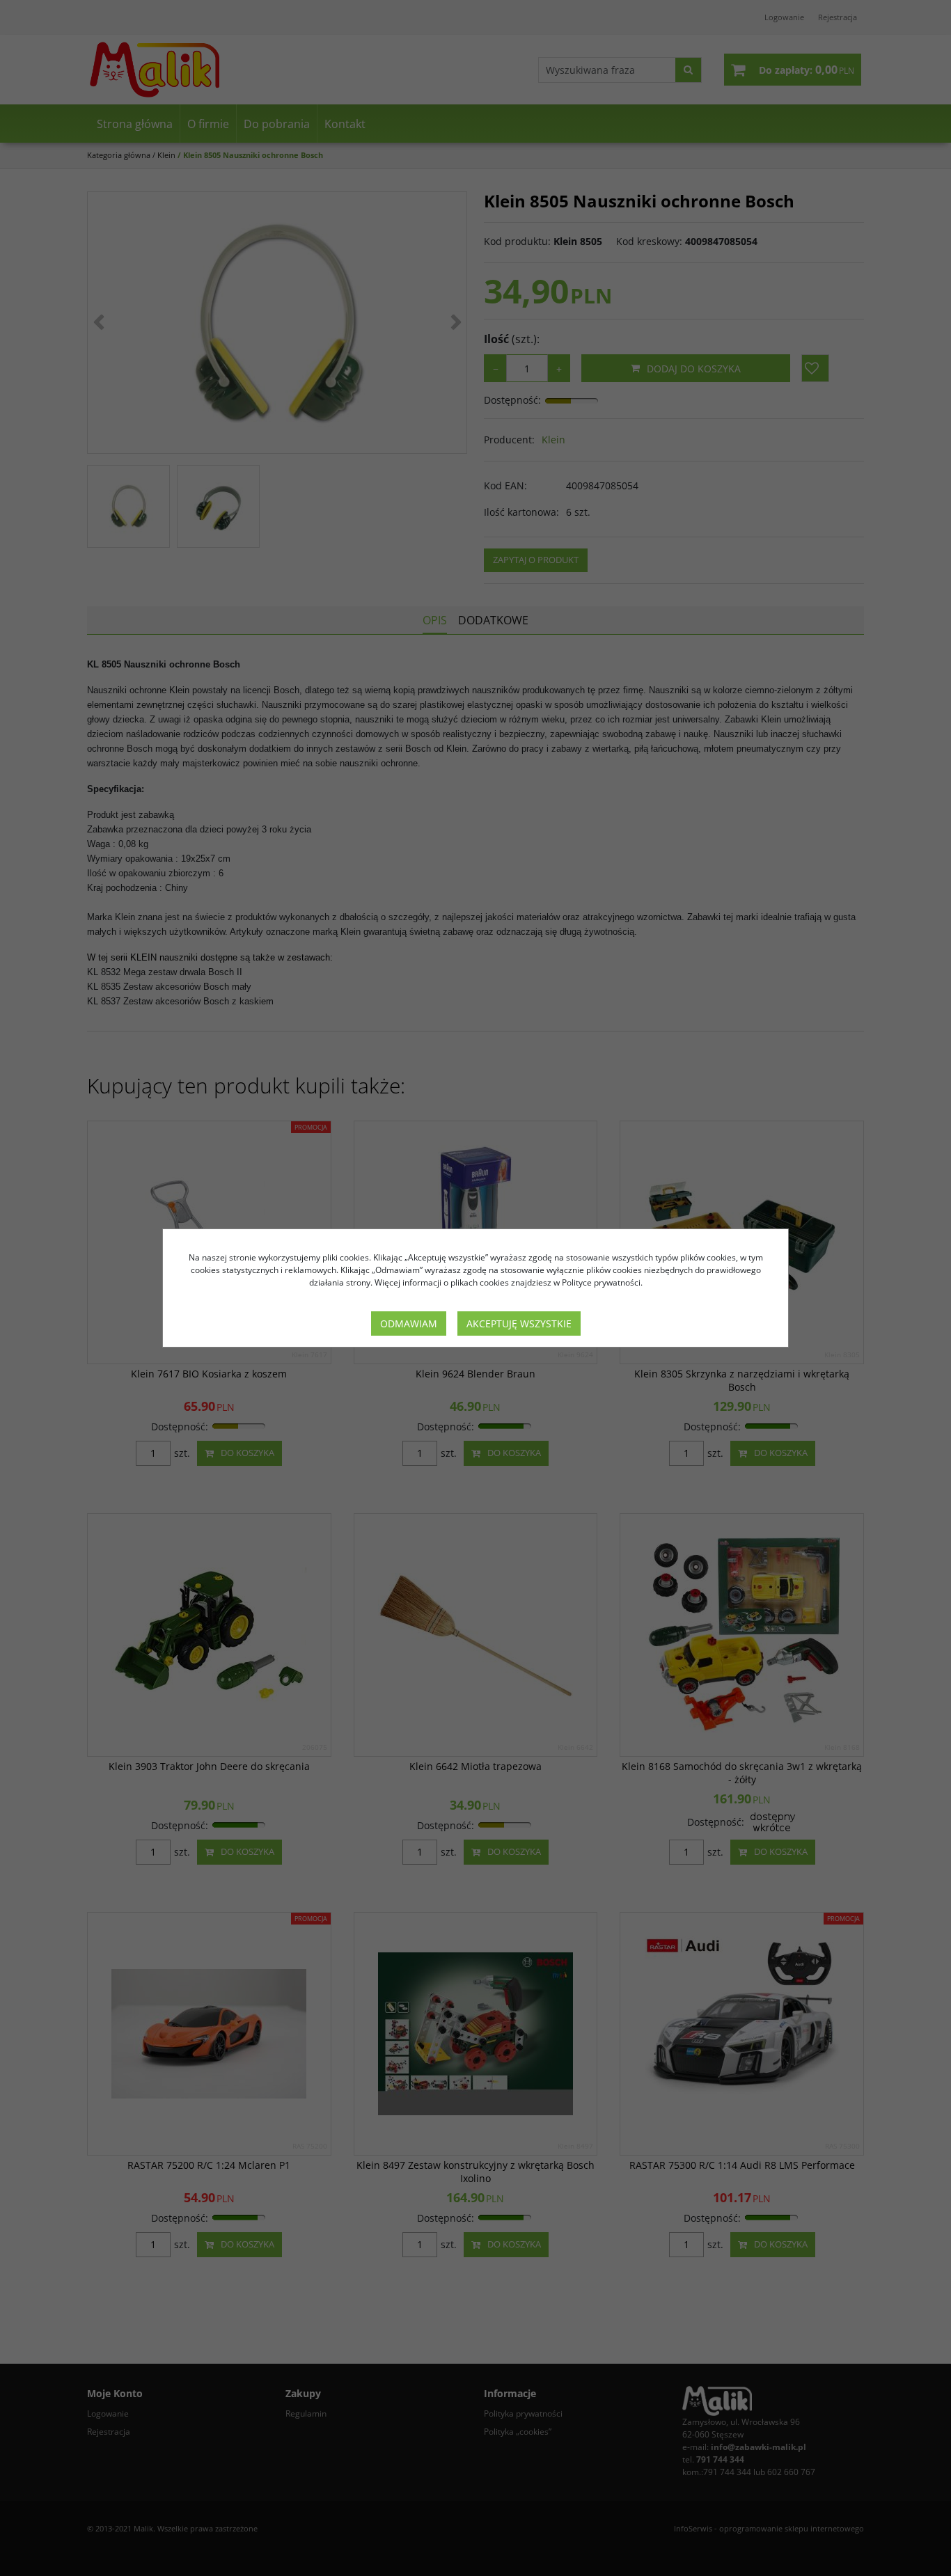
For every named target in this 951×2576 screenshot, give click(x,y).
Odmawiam (409, 1323)
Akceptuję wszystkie (519, 1323)
